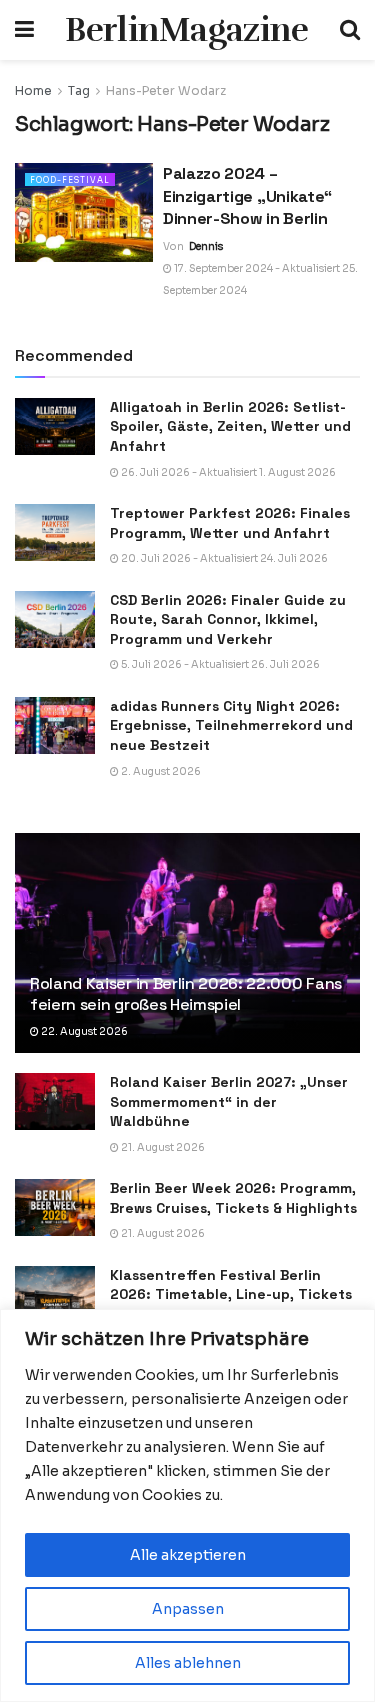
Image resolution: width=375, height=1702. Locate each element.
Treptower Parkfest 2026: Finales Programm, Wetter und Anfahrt (230, 523)
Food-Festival (70, 180)
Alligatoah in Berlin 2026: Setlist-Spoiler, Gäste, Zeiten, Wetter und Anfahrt (230, 426)
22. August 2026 (83, 1031)
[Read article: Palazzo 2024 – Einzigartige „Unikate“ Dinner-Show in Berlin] (84, 212)
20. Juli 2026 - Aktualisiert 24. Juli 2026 (223, 558)
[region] (187, 1505)
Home (33, 90)
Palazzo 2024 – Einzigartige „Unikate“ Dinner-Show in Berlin (247, 196)
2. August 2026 (160, 771)
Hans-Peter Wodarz (166, 90)
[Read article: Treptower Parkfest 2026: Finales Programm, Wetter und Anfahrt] (55, 532)
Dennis (206, 246)
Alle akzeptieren (188, 1555)
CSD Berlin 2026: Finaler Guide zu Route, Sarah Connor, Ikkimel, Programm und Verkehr (228, 619)
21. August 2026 (162, 1147)
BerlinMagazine (186, 30)
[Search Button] (350, 30)
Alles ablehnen (188, 1663)
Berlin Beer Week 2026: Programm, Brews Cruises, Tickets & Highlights (233, 1198)
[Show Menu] (24, 30)
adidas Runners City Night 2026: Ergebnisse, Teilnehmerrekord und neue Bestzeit (231, 725)
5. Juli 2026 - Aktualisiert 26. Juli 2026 (219, 664)
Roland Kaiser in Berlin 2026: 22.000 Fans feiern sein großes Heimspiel (186, 994)
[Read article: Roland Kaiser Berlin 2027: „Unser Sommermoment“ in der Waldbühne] (55, 1101)
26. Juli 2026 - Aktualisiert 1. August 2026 (227, 472)
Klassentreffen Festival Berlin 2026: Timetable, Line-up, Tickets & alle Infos (231, 1294)
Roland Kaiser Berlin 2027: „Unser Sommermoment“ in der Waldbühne (229, 1101)
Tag (79, 90)
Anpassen (188, 1609)
